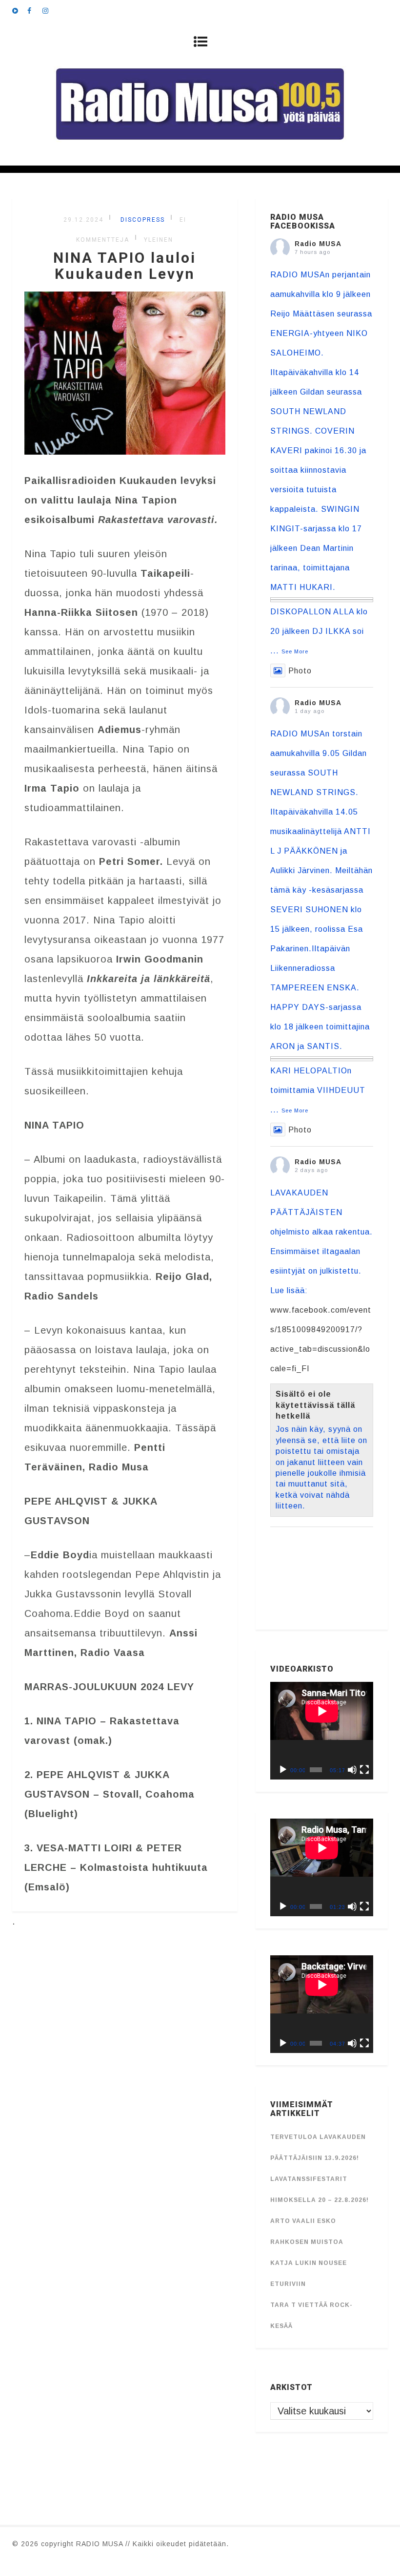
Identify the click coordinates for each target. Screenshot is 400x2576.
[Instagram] (50, 10)
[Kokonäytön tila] (364, 1770)
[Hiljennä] (352, 1770)
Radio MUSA (318, 244)
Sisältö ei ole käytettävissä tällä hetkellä (315, 1405)
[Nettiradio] (20, 10)
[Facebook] (35, 10)
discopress (141, 220)
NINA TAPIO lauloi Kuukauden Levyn (125, 266)
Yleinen (159, 240)
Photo (300, 671)
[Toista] (283, 1770)
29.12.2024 (83, 220)
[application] (322, 1731)
